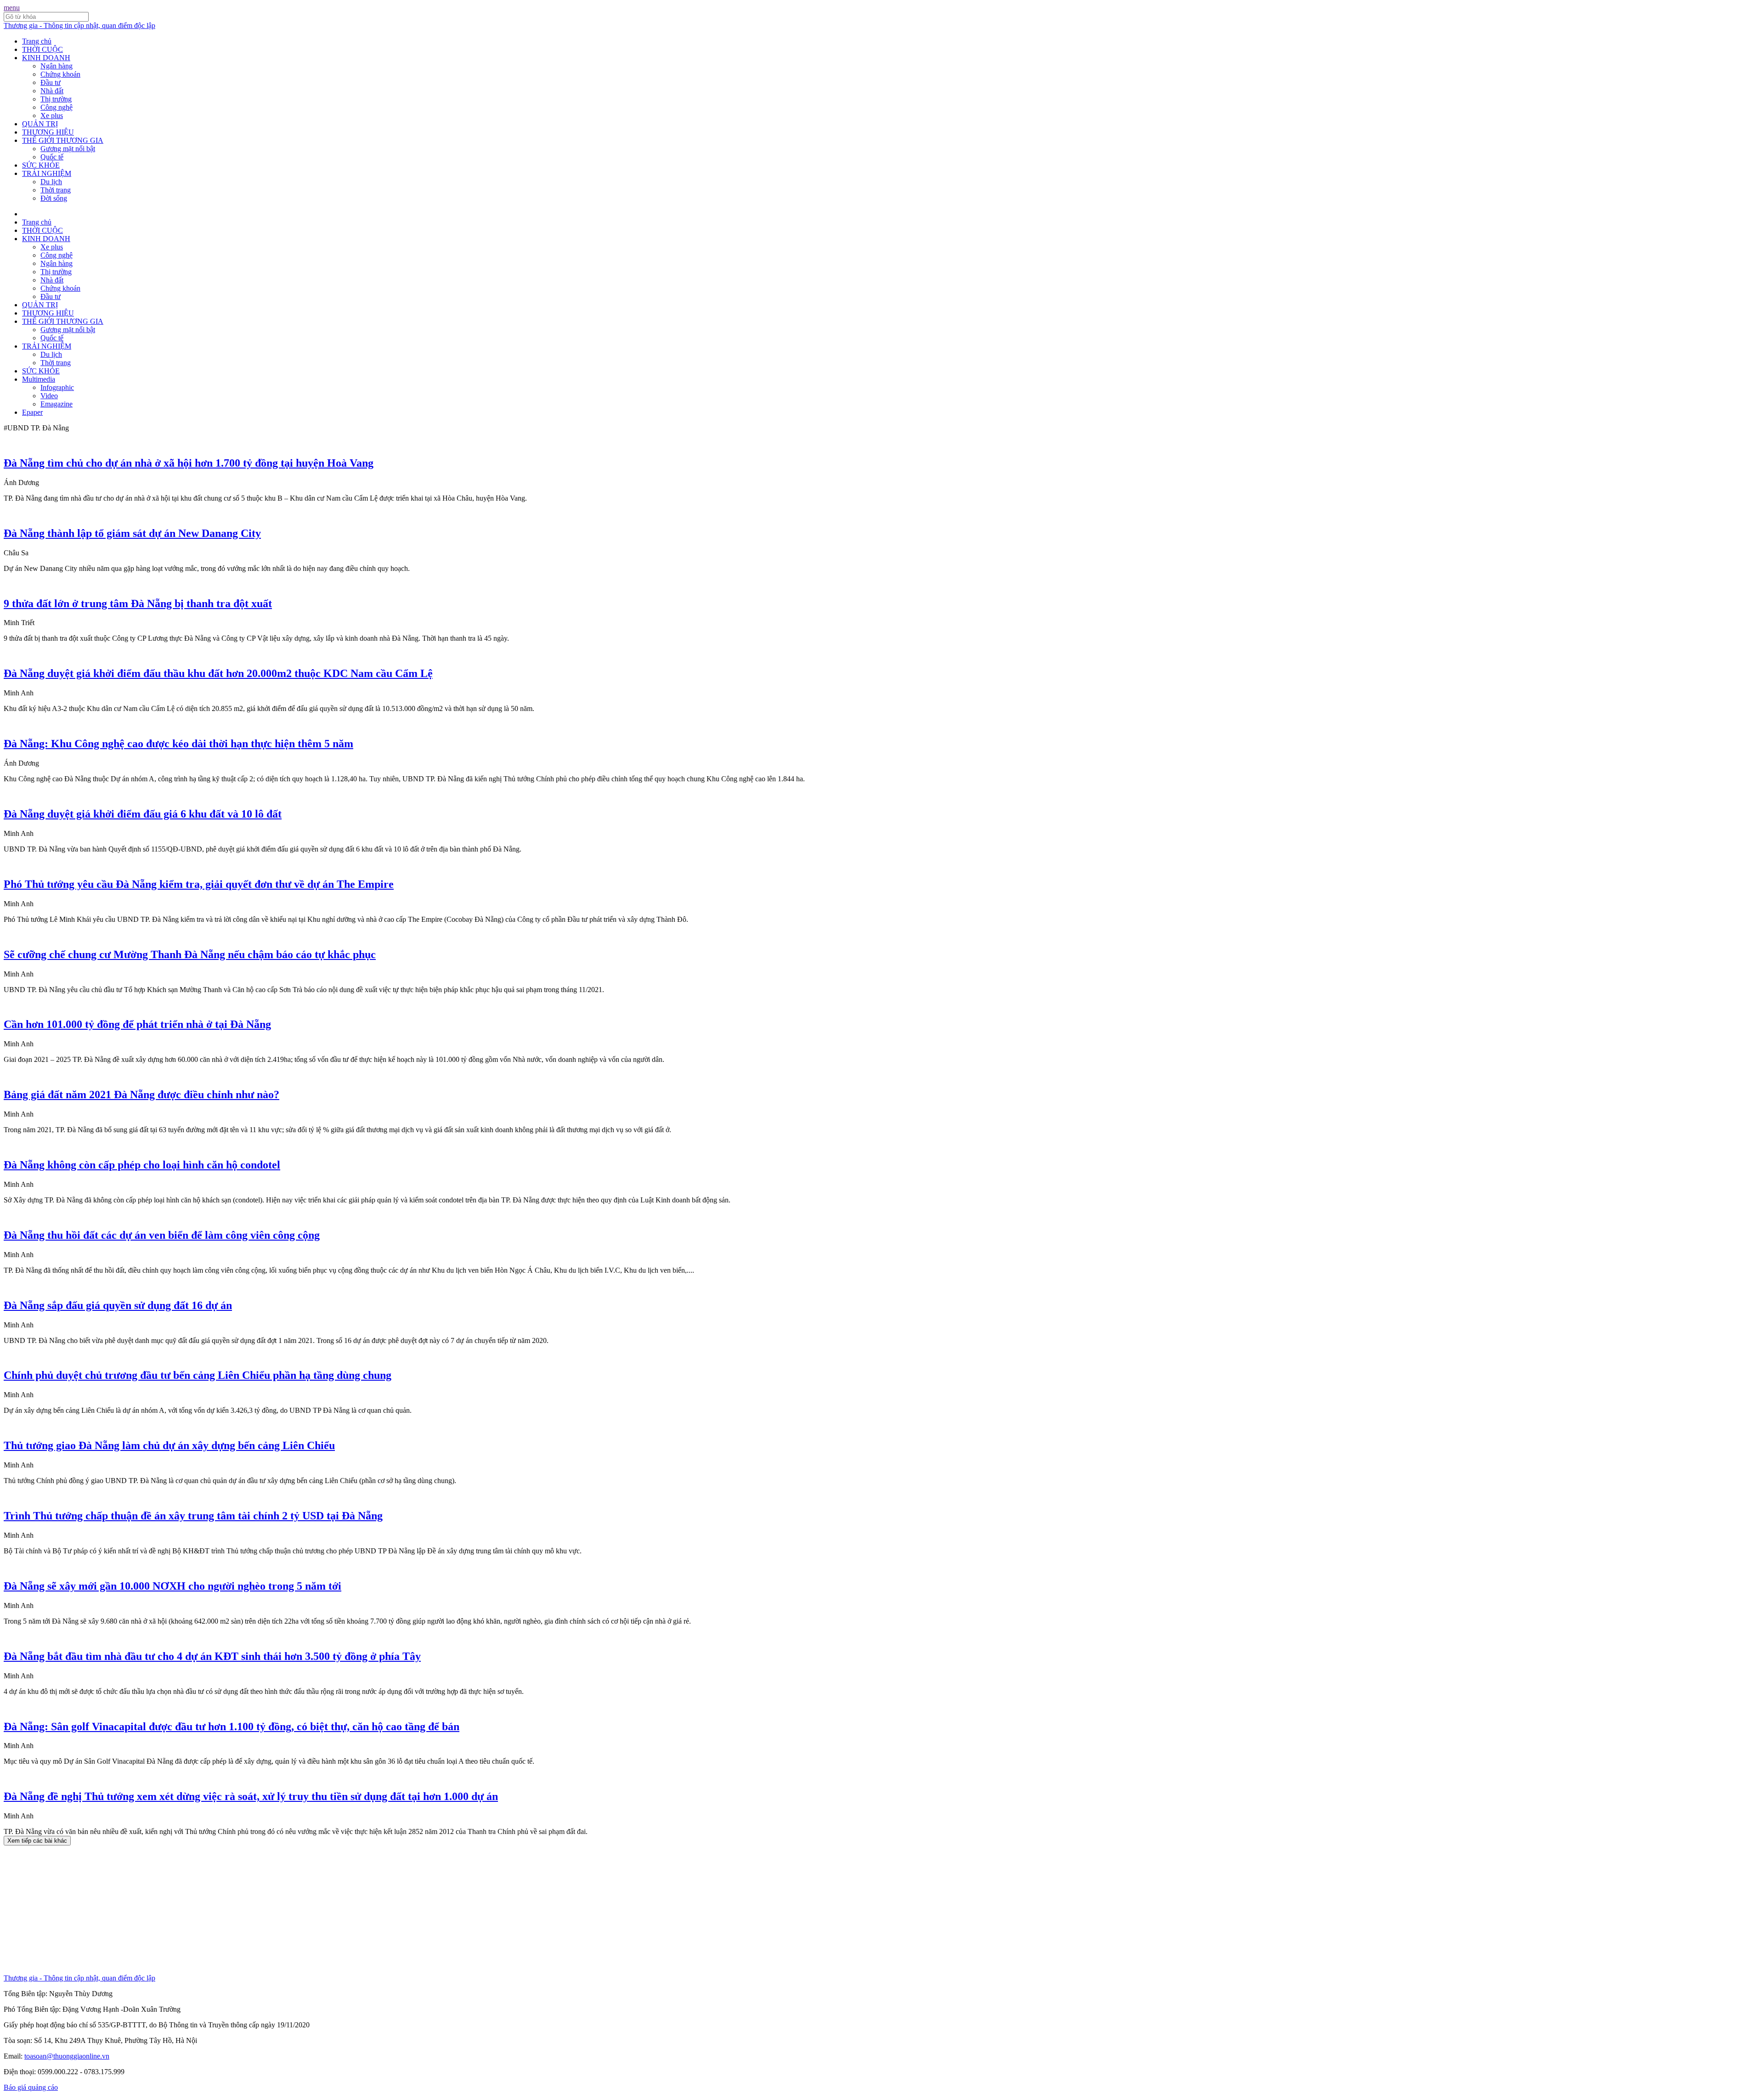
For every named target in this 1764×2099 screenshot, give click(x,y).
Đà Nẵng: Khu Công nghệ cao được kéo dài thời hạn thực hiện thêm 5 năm (178, 744)
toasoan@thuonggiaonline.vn (67, 2056)
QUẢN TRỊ (40, 124)
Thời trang (56, 190)
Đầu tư (51, 82)
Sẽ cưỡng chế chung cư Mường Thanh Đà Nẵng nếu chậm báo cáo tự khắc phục (190, 954)
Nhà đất (52, 91)
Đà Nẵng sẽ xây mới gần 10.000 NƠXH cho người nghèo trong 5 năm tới (172, 1586)
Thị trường (56, 99)
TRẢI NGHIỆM (47, 173)
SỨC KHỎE (41, 165)
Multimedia (39, 379)
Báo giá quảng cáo (31, 2087)
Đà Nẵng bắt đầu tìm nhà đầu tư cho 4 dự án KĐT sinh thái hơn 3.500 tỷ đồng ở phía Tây (212, 1656)
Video (49, 396)
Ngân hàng (57, 66)
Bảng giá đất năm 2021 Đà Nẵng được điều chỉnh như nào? (141, 1095)
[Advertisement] (279, 1910)
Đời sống (54, 198)
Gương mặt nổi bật (68, 149)
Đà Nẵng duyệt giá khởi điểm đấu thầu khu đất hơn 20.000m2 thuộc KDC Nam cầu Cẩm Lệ (218, 673)
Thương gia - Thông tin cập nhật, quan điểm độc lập (79, 25)
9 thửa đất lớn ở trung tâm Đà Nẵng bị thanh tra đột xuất (138, 604)
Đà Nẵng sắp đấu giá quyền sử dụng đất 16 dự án (118, 1305)
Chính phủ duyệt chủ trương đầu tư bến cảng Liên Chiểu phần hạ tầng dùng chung (198, 1375)
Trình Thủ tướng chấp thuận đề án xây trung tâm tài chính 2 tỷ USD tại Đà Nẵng (193, 1516)
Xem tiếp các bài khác (37, 1841)
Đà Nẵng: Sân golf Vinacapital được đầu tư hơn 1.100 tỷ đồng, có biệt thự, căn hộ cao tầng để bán (232, 1727)
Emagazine (57, 404)
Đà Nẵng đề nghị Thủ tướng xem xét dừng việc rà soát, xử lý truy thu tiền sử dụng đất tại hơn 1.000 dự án (251, 1796)
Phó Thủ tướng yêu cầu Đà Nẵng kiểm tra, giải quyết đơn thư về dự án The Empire (199, 884)
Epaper (32, 412)
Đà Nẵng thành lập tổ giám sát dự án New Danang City (132, 533)
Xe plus (52, 116)
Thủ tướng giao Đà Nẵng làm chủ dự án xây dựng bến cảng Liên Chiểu (169, 1445)
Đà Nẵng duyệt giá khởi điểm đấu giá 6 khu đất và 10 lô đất (143, 814)
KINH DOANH (46, 58)
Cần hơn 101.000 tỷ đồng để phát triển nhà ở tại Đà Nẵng (137, 1024)
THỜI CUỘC (42, 49)
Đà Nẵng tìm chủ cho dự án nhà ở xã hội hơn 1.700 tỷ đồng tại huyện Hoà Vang (189, 463)
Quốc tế (52, 157)
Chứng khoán (60, 74)
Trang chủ (37, 41)
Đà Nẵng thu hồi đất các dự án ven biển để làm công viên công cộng (162, 1235)
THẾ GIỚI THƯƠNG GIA (63, 140)
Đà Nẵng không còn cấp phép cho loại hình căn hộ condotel (142, 1165)
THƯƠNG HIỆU (48, 132)
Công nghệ (57, 107)
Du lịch (51, 182)
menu (12, 8)
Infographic (57, 387)
